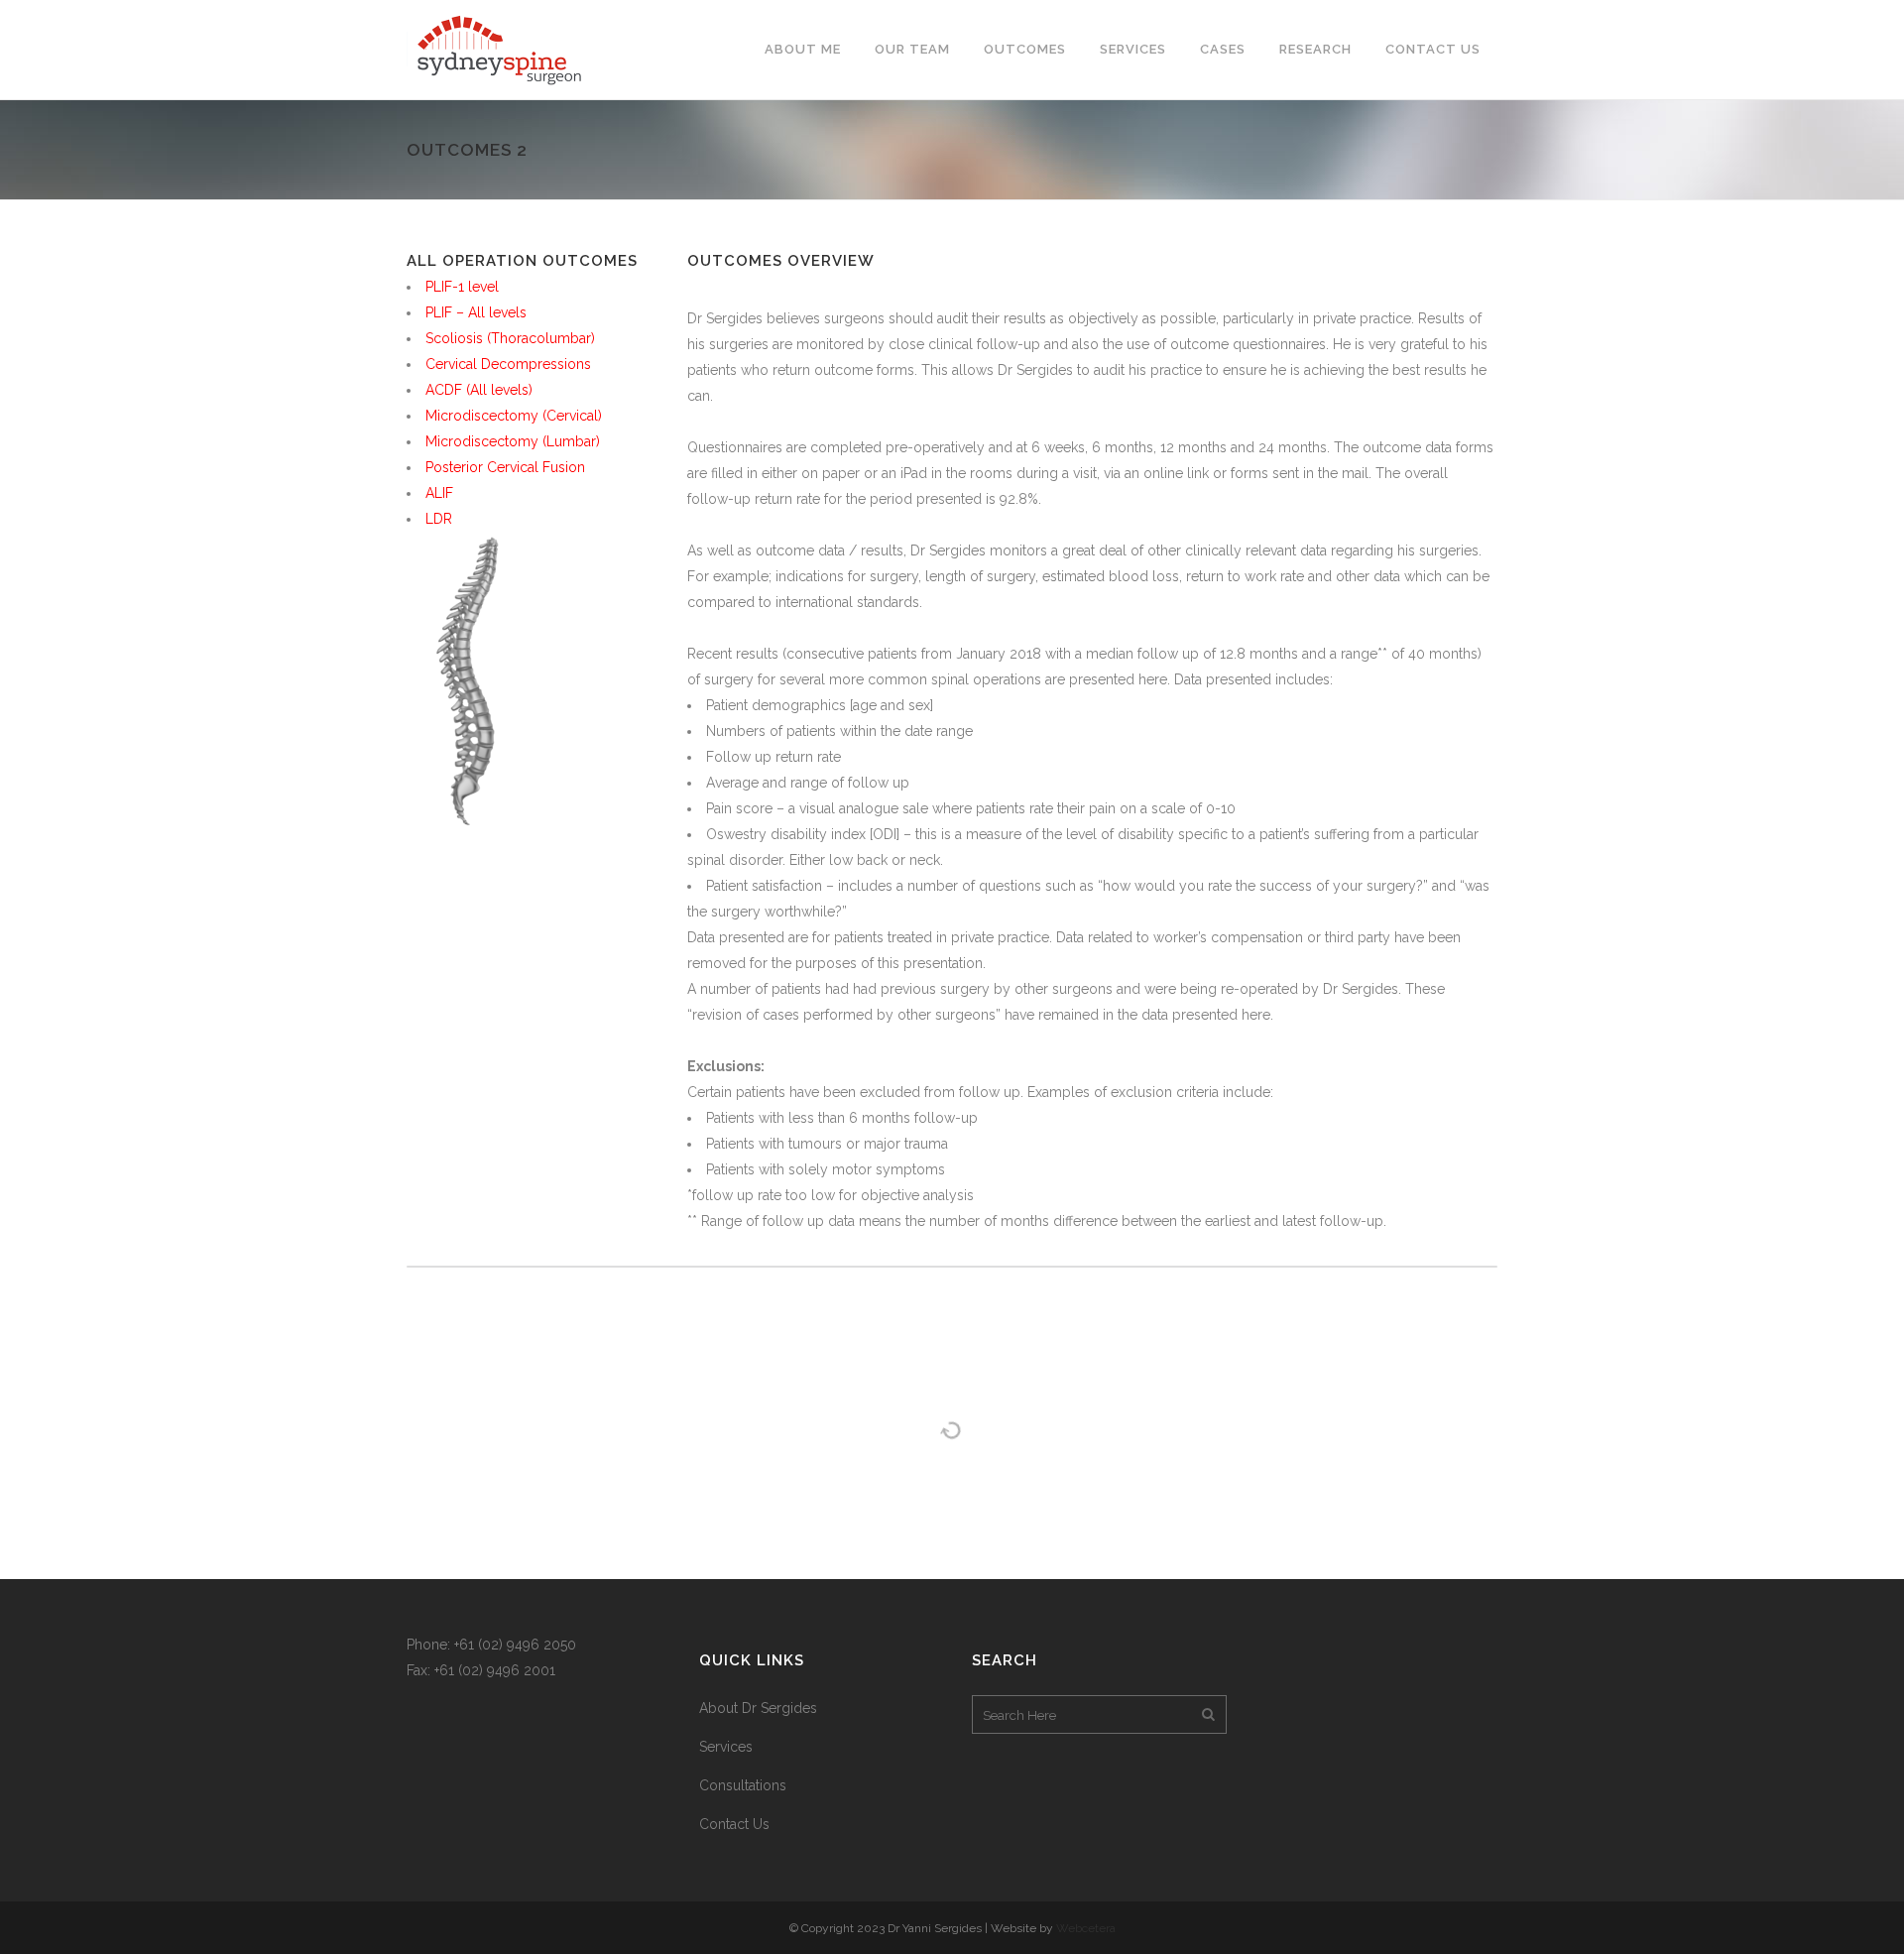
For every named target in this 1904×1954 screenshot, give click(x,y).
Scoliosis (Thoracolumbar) (510, 338)
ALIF (439, 493)
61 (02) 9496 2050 (518, 1645)
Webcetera (1086, 1928)
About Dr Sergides (758, 1708)
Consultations (743, 1785)
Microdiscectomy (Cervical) (514, 416)
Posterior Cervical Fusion (505, 467)
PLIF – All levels (476, 312)
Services (726, 1747)
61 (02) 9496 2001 (497, 1670)
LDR (439, 519)
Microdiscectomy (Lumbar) (513, 441)
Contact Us (734, 1824)
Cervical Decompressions (508, 364)
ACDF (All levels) (479, 390)
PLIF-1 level (462, 287)
